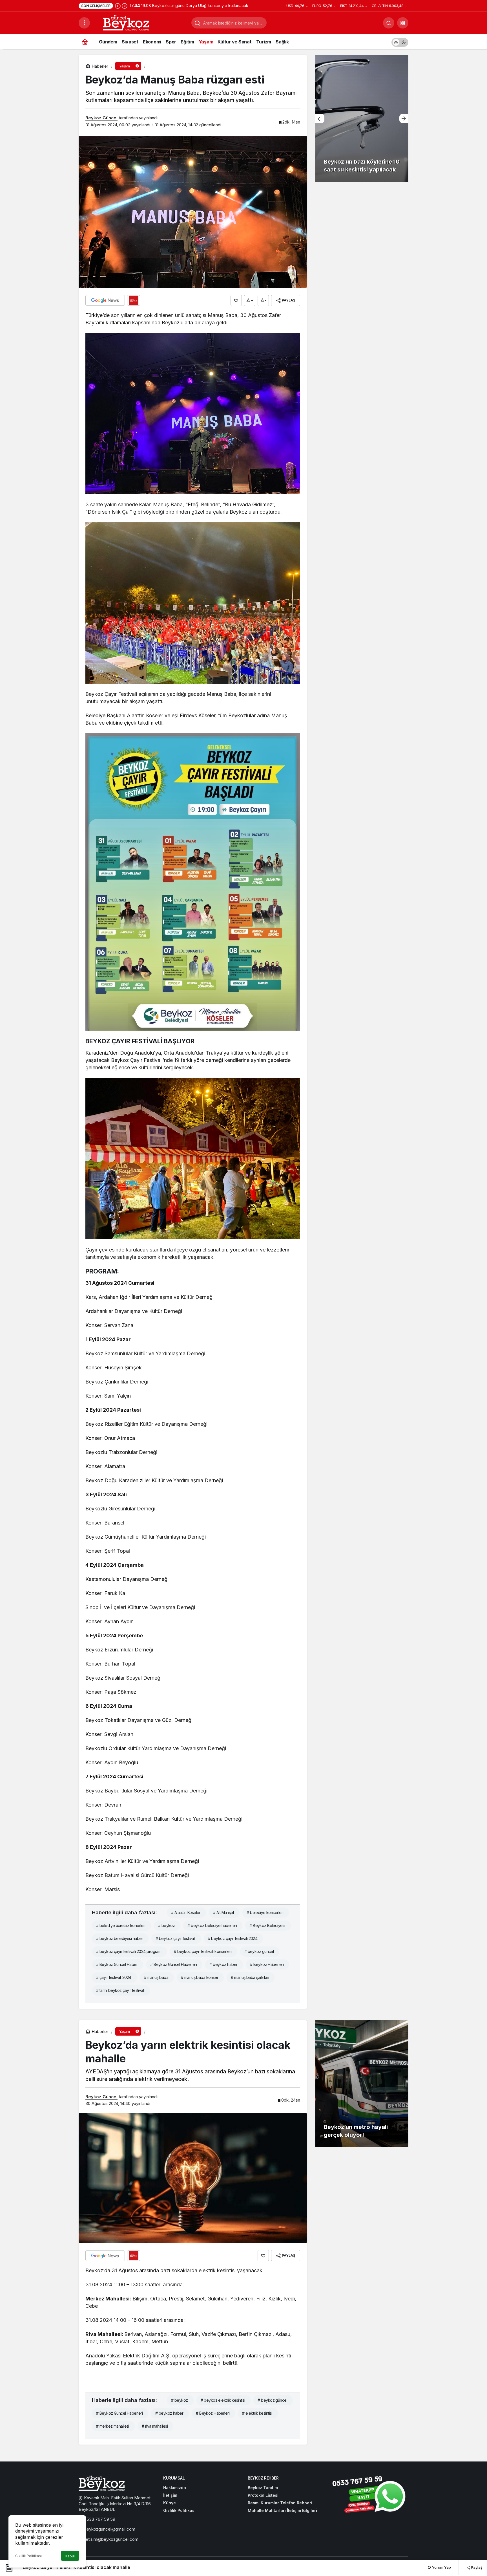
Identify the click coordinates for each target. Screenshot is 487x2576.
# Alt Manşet (223, 1912)
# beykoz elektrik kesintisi (223, 2400)
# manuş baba (156, 1977)
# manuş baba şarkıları (250, 1977)
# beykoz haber (223, 1964)
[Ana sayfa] (85, 42)
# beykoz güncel (259, 1951)
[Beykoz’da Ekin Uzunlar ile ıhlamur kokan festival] (362, 118)
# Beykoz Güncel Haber (117, 1964)
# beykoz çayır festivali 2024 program (129, 1951)
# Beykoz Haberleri (267, 1964)
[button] (403, 23)
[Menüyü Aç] (84, 23)
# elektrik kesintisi (257, 2413)
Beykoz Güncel (101, 118)
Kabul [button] (70, 2556)
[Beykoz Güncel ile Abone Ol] (134, 300)
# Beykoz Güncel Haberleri (173, 1964)
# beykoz (167, 1925)
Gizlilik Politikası (28, 2556)
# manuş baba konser (200, 1977)
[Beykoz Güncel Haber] (126, 22)
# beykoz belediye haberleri (212, 1925)
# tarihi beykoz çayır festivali (120, 1990)
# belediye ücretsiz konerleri (121, 1925)
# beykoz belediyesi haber (119, 1938)
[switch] (400, 42)
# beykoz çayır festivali (175, 1938)
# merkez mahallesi (113, 2426)
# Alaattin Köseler (186, 1912)
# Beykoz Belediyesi (267, 1925)
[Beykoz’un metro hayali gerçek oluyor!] (362, 2084)
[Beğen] (236, 300)
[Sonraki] (125, 6)
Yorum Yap (441, 2567)
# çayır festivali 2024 (114, 1977)
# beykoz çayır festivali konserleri (203, 1951)
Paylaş (476, 2567)
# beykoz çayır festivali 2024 (233, 1938)
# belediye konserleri (265, 1912)
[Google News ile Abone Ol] (105, 300)
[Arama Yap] (389, 23)
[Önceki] (118, 6)
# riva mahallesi (155, 2426)
